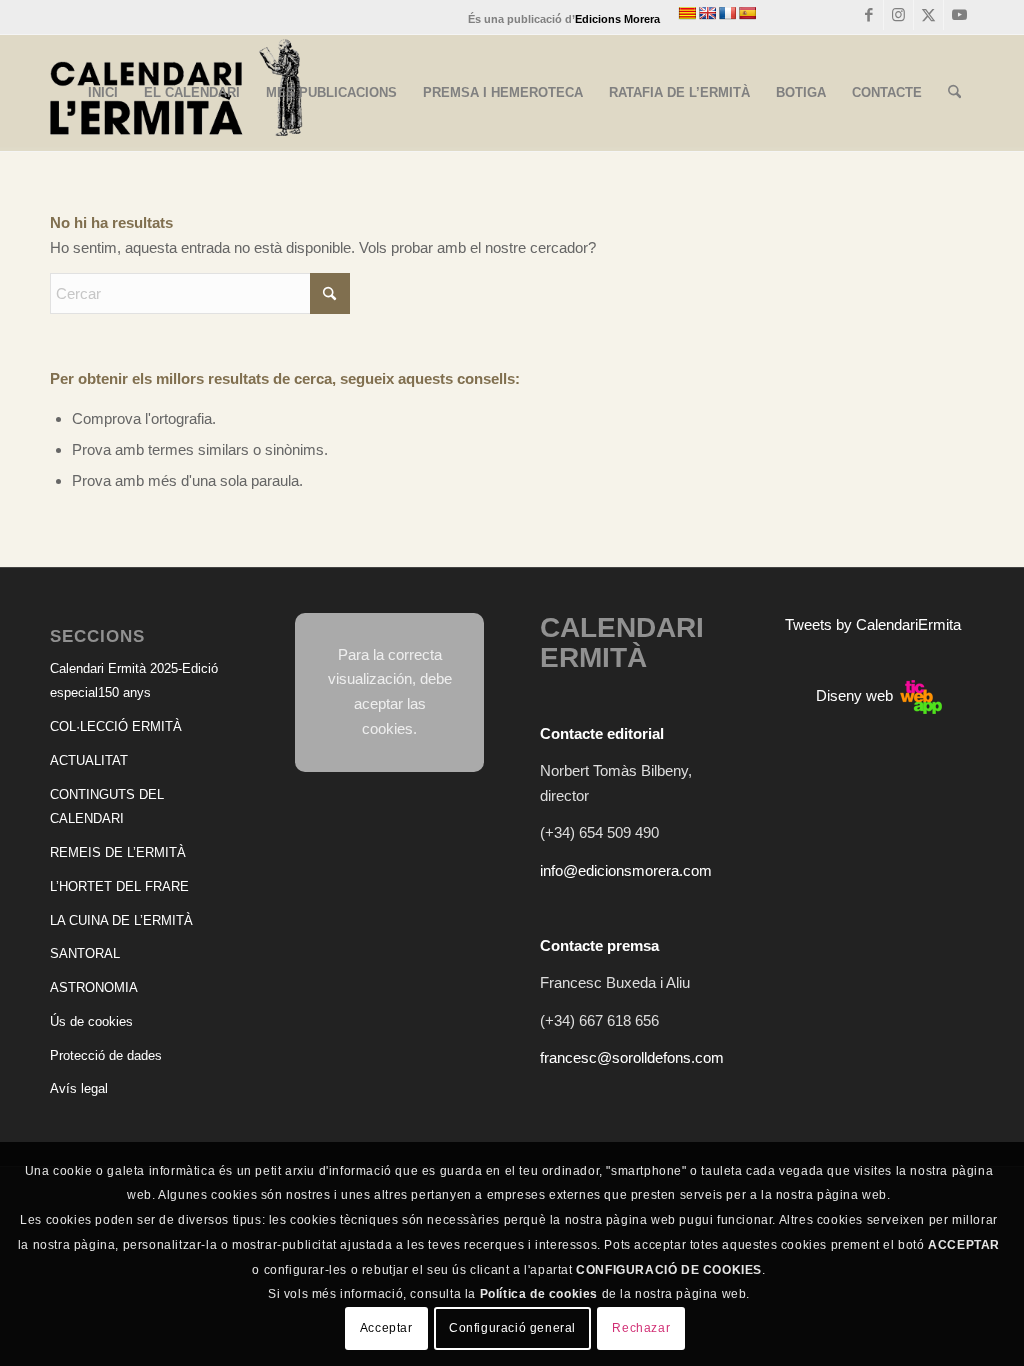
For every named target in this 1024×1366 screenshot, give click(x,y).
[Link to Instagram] (898, 15)
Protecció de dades (106, 1055)
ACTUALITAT (89, 760)
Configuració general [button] (512, 1328)
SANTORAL (85, 953)
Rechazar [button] (641, 1328)
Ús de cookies (91, 1021)
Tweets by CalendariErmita (873, 624)
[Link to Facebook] (868, 15)
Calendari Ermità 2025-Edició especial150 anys (134, 681)
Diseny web (856, 695)
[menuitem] (103, 93)
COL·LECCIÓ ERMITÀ (116, 726)
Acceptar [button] (386, 1328)
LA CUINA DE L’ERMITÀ (121, 920)
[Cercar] (954, 93)
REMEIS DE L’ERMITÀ (118, 852)
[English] (707, 13)
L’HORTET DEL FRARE (119, 886)
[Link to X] (928, 15)
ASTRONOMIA (94, 987)
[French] (727, 13)
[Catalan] (687, 13)
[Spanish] (747, 13)
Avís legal (79, 1088)
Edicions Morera (617, 19)
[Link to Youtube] (959, 15)
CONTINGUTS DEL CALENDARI (107, 807)
